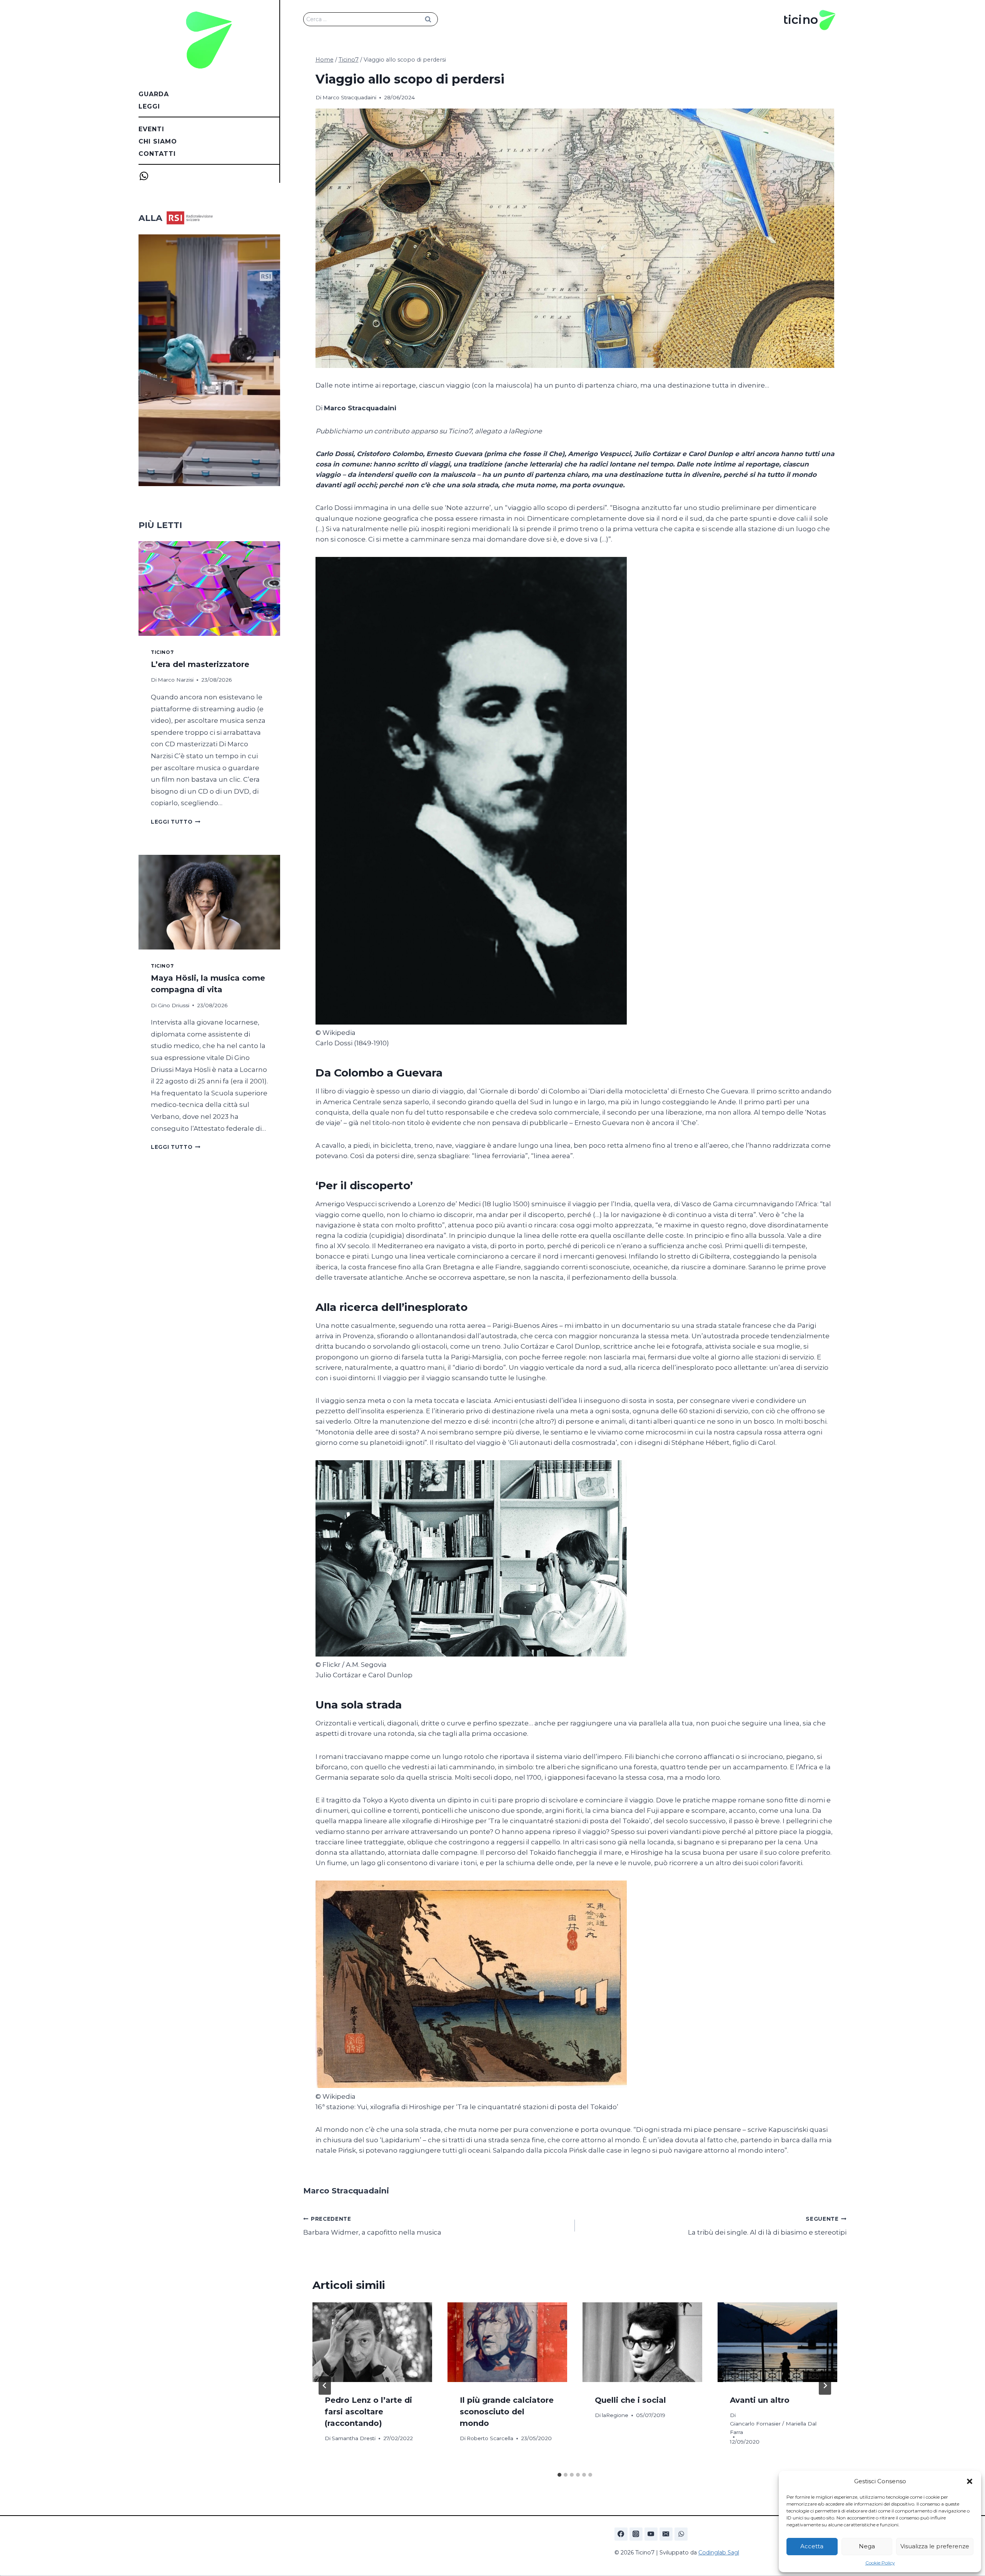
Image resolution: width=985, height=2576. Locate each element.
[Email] (666, 2534)
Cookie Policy (880, 2563)
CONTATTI (157, 154)
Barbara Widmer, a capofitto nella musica (372, 2226)
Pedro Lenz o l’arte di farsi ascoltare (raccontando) (368, 2412)
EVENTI (151, 129)
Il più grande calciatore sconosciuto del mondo (507, 2412)
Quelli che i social (630, 2400)
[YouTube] (651, 2534)
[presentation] (372, 2342)
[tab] (559, 2475)
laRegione (615, 2415)
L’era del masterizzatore (200, 664)
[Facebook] (621, 2534)
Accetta (812, 2546)
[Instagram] (636, 2534)
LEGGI (149, 106)
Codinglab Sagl (719, 2553)
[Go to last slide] (325, 2385)
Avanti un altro (760, 2400)
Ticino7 (162, 652)
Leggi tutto (176, 822)
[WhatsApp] (681, 2534)
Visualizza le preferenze (935, 2546)
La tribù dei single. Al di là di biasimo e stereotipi (767, 2226)
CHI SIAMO (158, 141)
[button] (970, 2481)
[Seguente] (825, 2385)
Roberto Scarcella (490, 2438)
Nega (867, 2546)
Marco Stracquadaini (349, 97)
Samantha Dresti (354, 2438)
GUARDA (154, 94)
